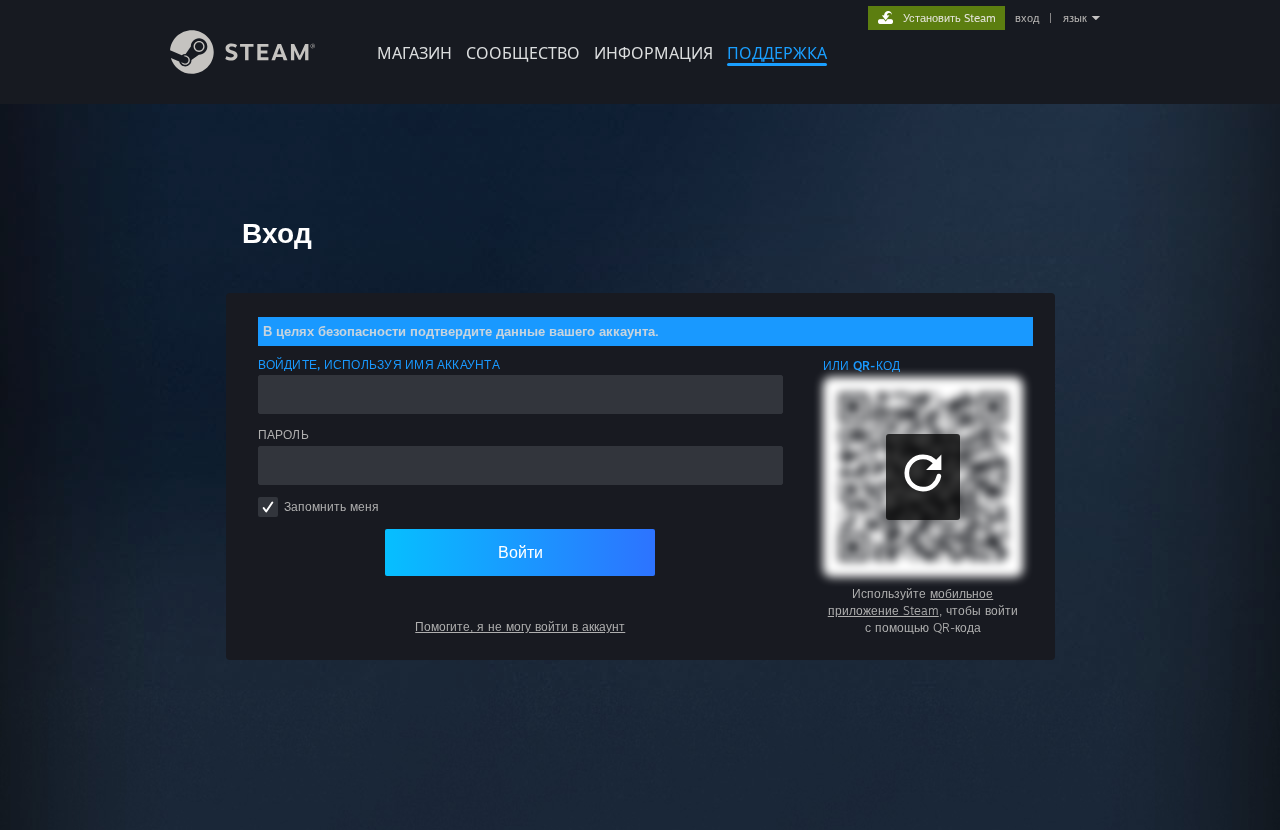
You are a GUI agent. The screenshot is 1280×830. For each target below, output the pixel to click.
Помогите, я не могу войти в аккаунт (520, 626)
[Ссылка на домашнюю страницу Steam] (242, 68)
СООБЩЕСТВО (523, 53)
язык (1075, 18)
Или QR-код (861, 365)
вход (1027, 18)
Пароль (283, 434)
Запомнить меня (331, 506)
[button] (923, 477)
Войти (520, 552)
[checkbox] (268, 507)
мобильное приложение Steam (911, 602)
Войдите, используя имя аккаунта (379, 364)
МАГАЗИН (414, 53)
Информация (653, 53)
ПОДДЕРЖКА (777, 53)
